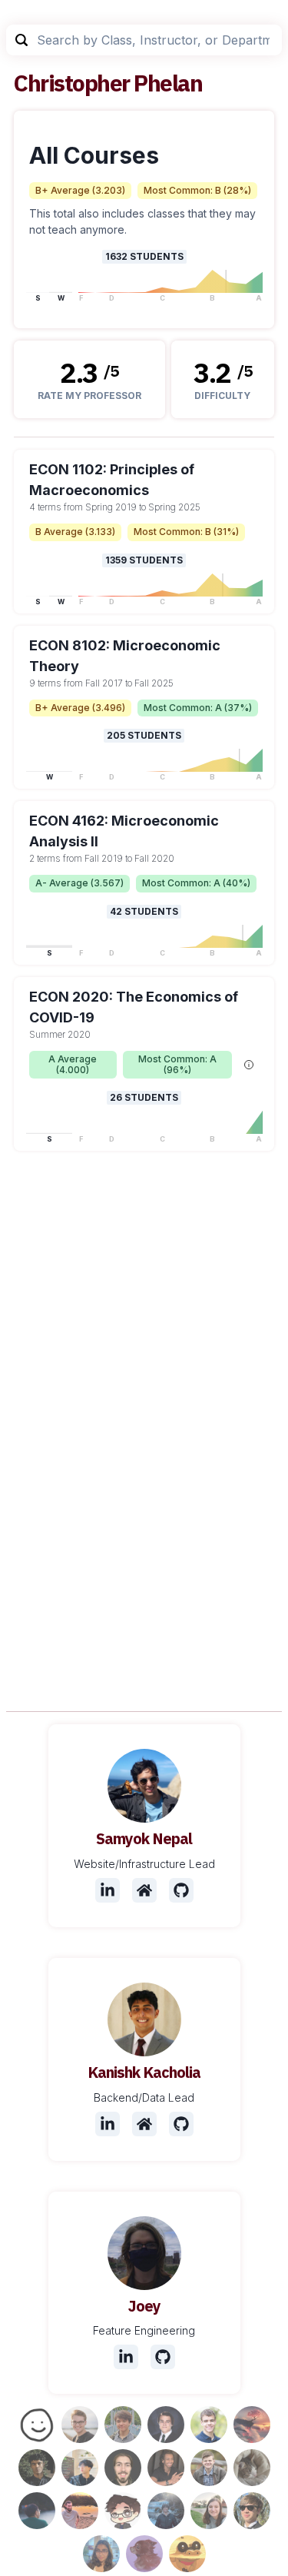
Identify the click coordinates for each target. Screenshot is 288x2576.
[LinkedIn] (108, 1890)
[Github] (181, 1890)
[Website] (144, 1890)
